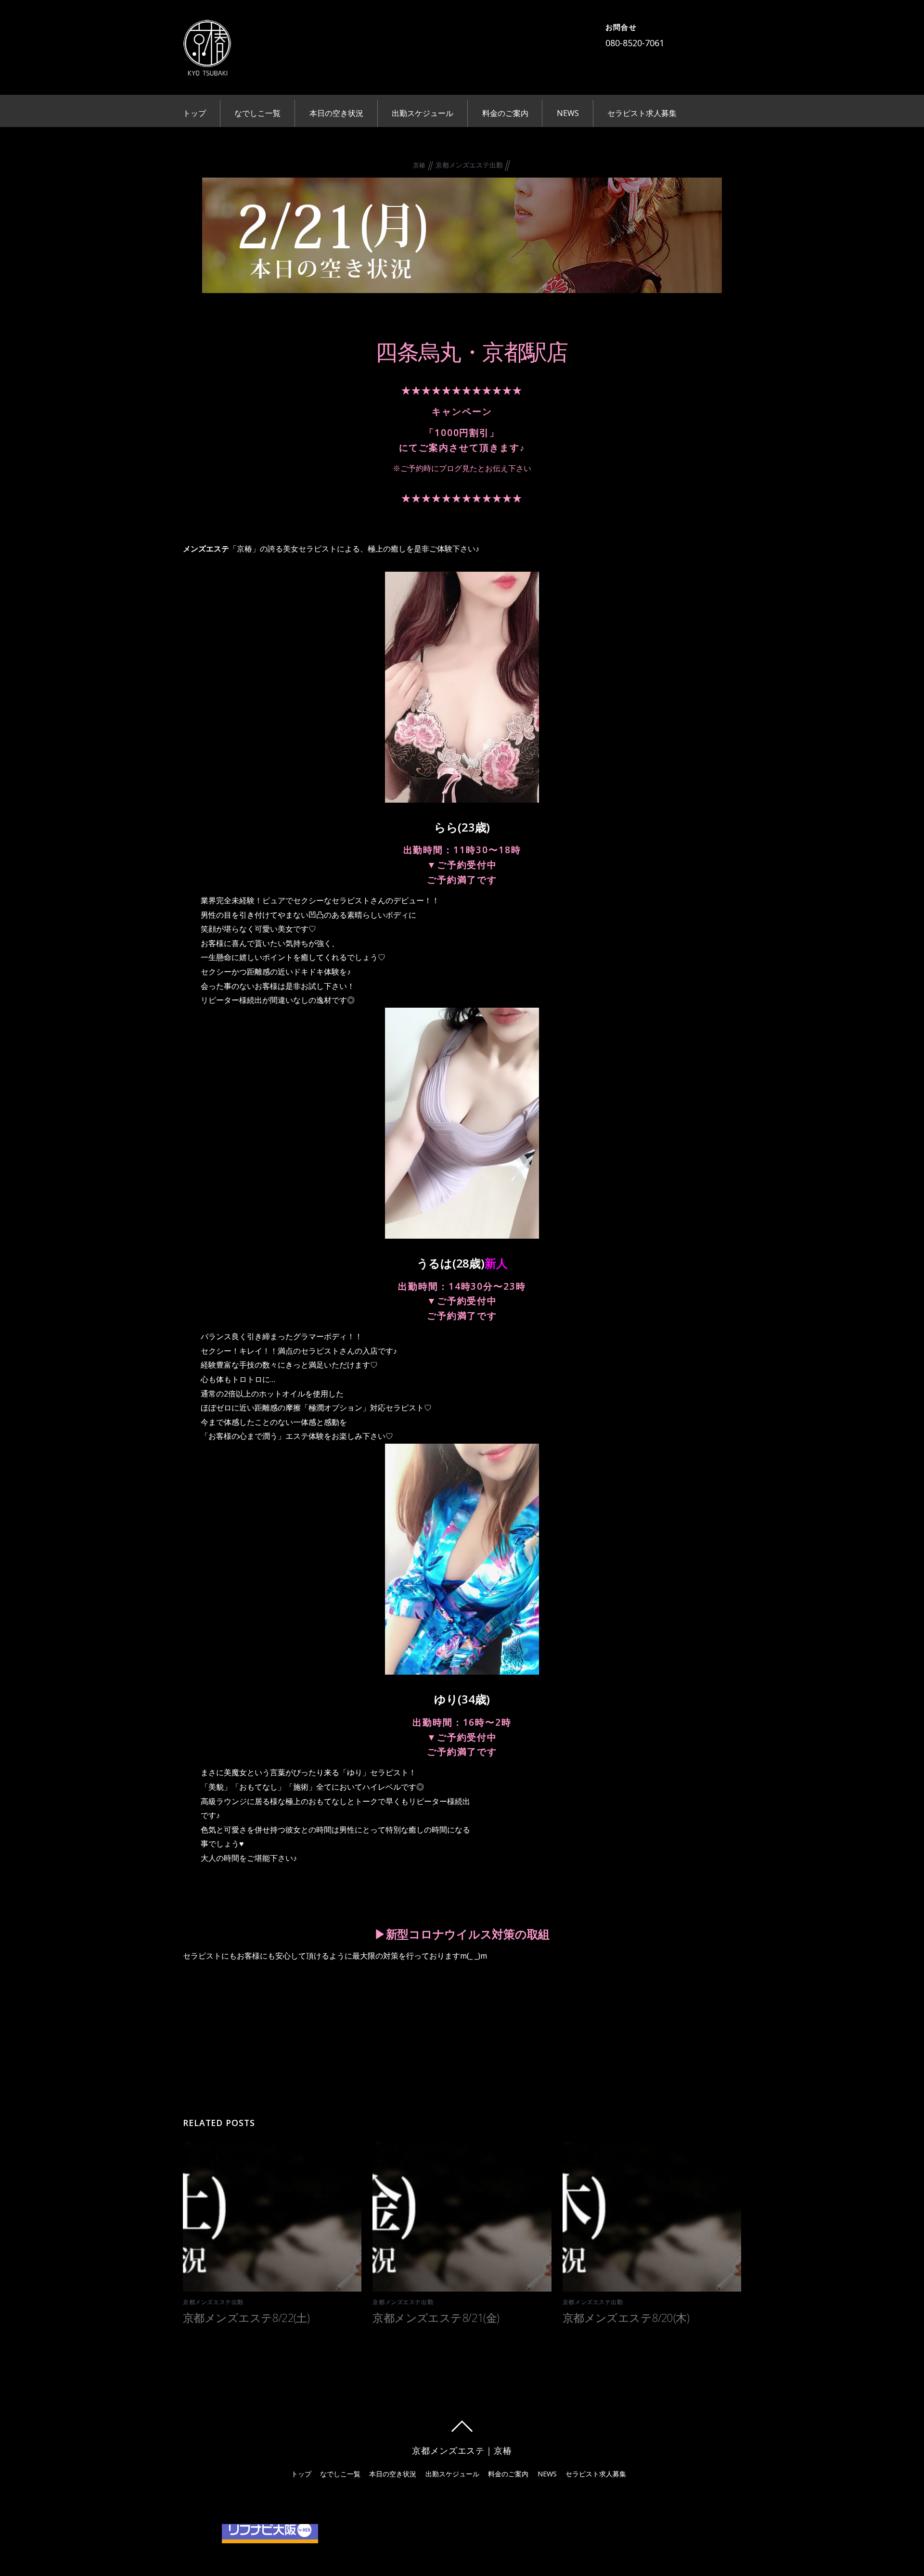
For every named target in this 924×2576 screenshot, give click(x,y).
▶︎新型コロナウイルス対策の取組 (462, 1934)
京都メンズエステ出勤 (469, 165)
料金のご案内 (505, 113)
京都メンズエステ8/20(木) (626, 2318)
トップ (194, 113)
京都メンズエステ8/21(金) (436, 2318)
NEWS (568, 113)
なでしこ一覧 (257, 113)
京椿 (419, 165)
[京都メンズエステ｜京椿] (207, 69)
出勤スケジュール (423, 113)
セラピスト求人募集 (642, 113)
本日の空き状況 (336, 113)
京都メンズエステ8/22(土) (246, 2318)
